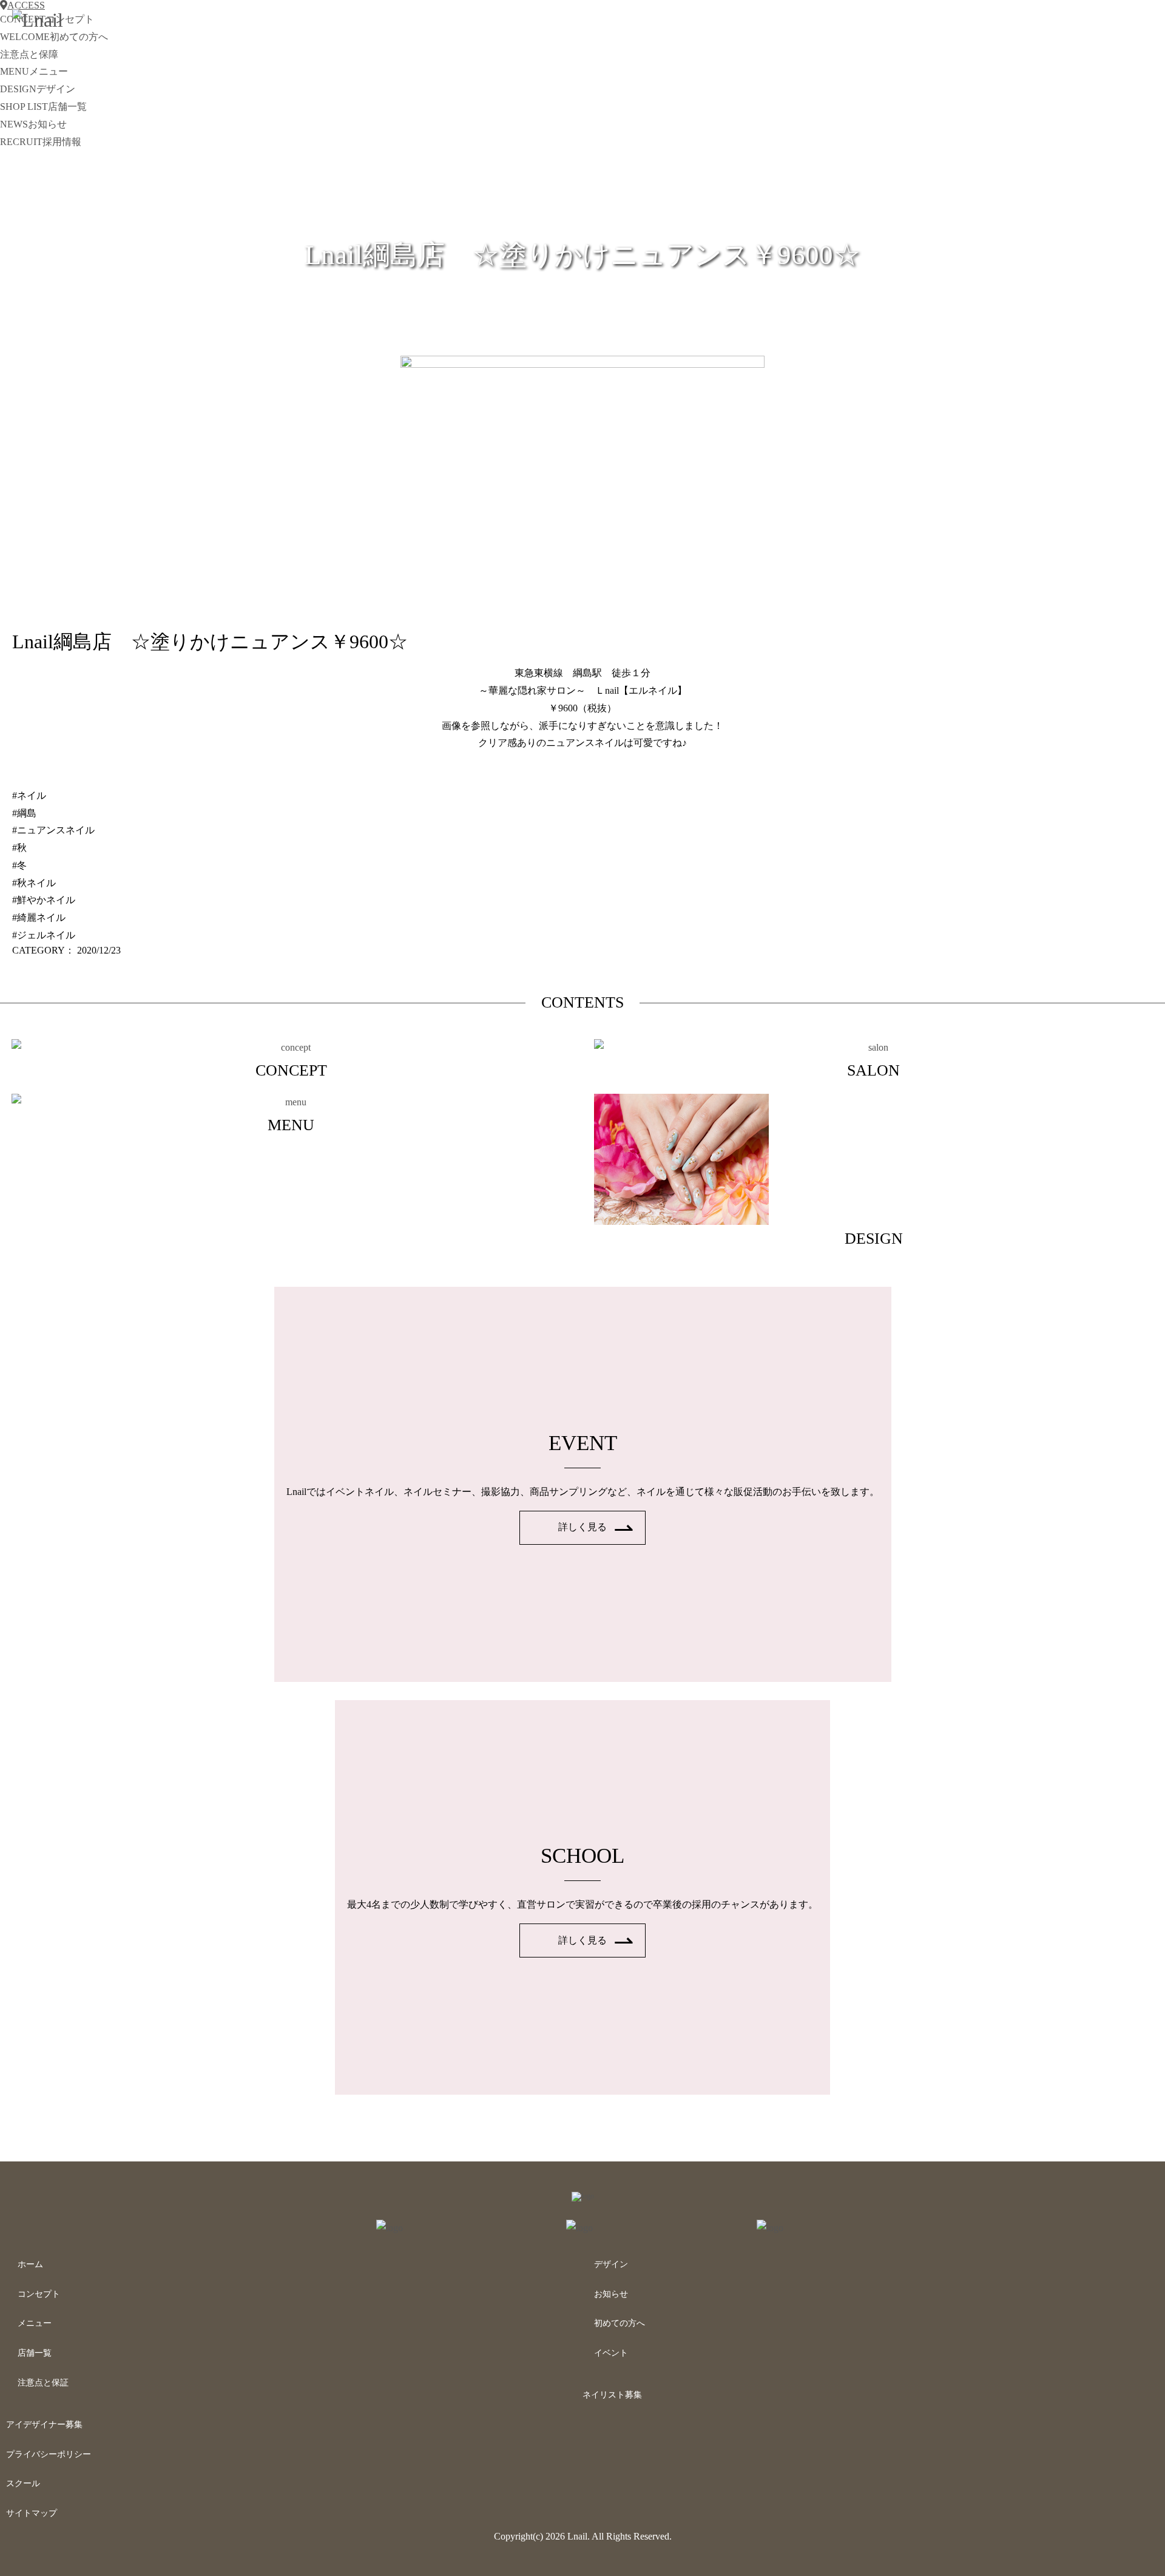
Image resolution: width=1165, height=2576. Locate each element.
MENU (34, 71)
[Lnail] (583, 2196)
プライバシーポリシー (49, 2454)
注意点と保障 (29, 54)
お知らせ (611, 2294)
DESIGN (38, 89)
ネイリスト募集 (612, 2395)
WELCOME (54, 37)
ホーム (30, 2264)
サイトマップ (32, 2513)
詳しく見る (582, 1527)
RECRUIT (41, 142)
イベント (611, 2353)
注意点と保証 (43, 2383)
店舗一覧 (35, 2353)
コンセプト (39, 2294)
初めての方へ (620, 2323)
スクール (23, 2483)
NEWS (33, 124)
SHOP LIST (43, 107)
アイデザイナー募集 (44, 2425)
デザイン (611, 2264)
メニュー (35, 2323)
